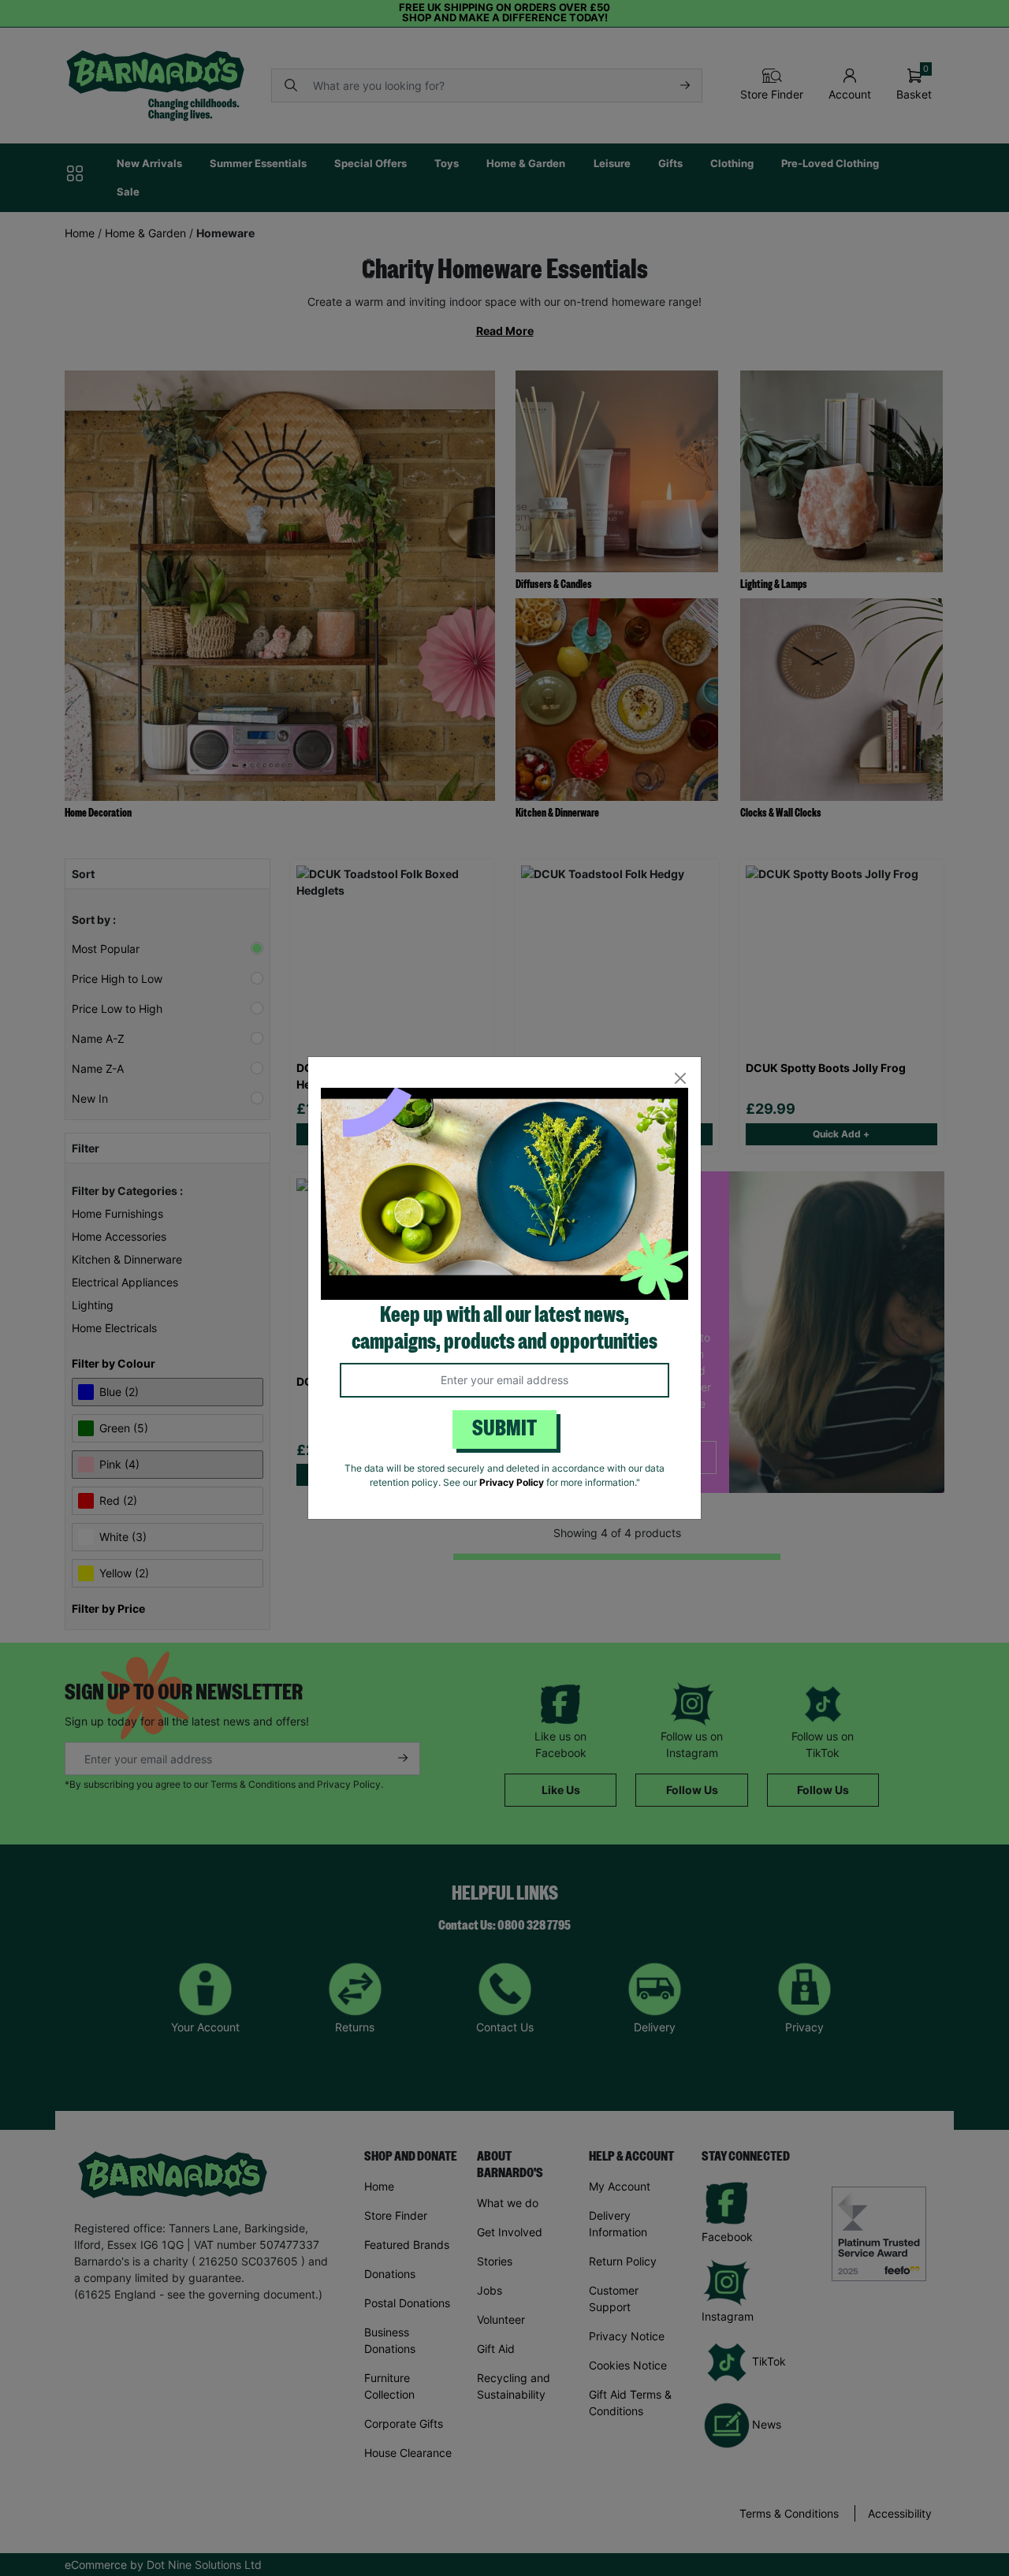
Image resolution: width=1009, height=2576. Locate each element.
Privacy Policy (512, 1482)
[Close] (680, 1078)
